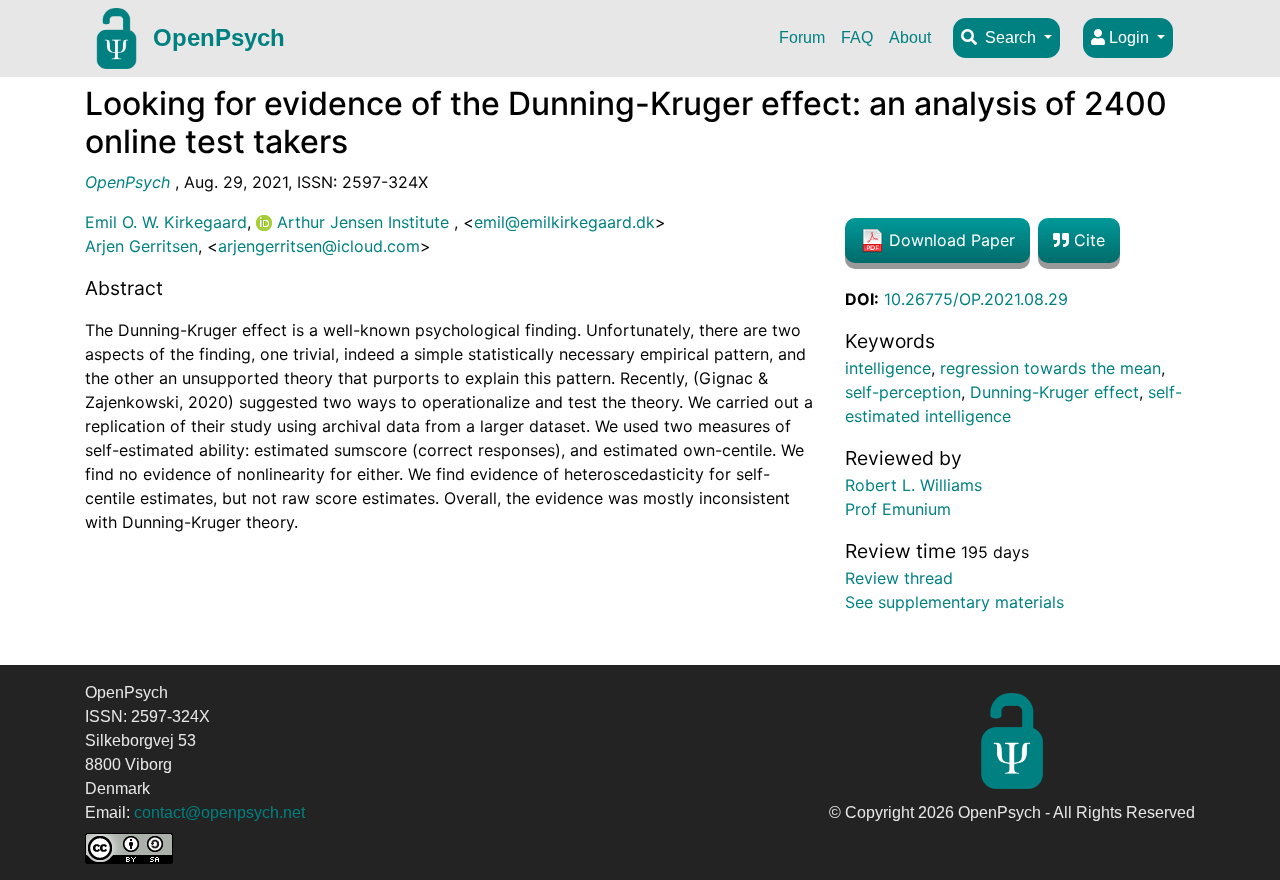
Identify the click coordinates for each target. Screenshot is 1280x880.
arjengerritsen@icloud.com (319, 246)
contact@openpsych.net (219, 812)
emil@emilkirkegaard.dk (564, 222)
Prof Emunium (898, 509)
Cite (1087, 240)
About (910, 37)
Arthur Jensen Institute (363, 222)
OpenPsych (219, 37)
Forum (802, 37)
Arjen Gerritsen (141, 246)
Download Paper (949, 240)
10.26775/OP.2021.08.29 (976, 299)
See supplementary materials (954, 602)
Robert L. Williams (913, 485)
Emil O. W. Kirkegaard (166, 222)
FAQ (857, 37)
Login (1129, 37)
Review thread (899, 578)
